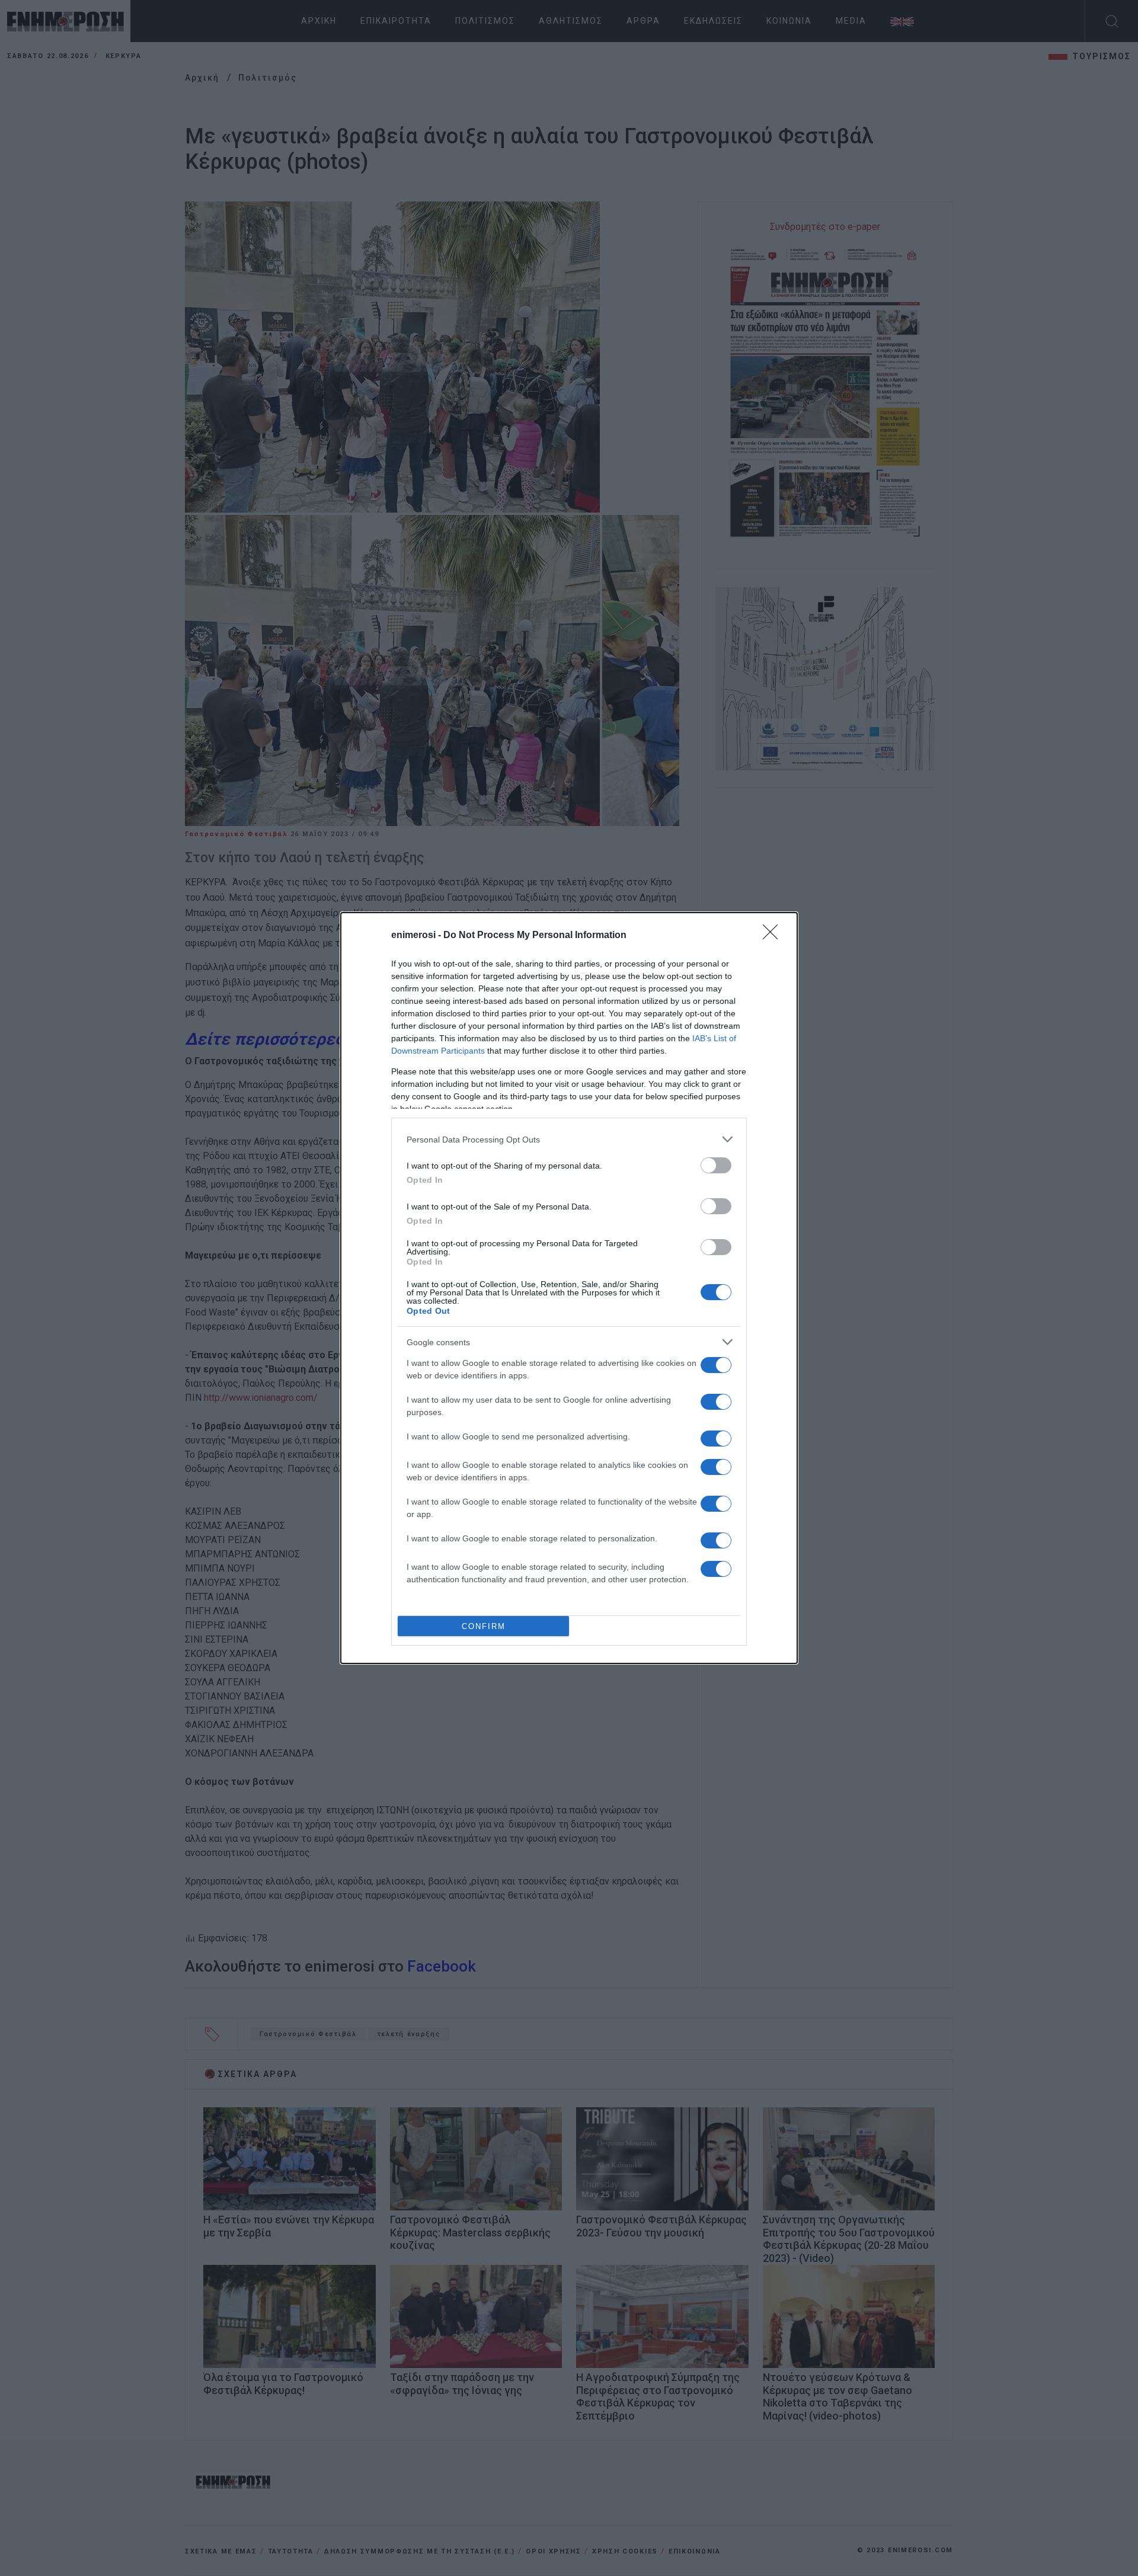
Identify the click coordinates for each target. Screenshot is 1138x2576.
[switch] (716, 1165)
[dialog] (569, 1288)
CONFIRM (484, 1626)
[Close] (774, 936)
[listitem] (569, 1139)
